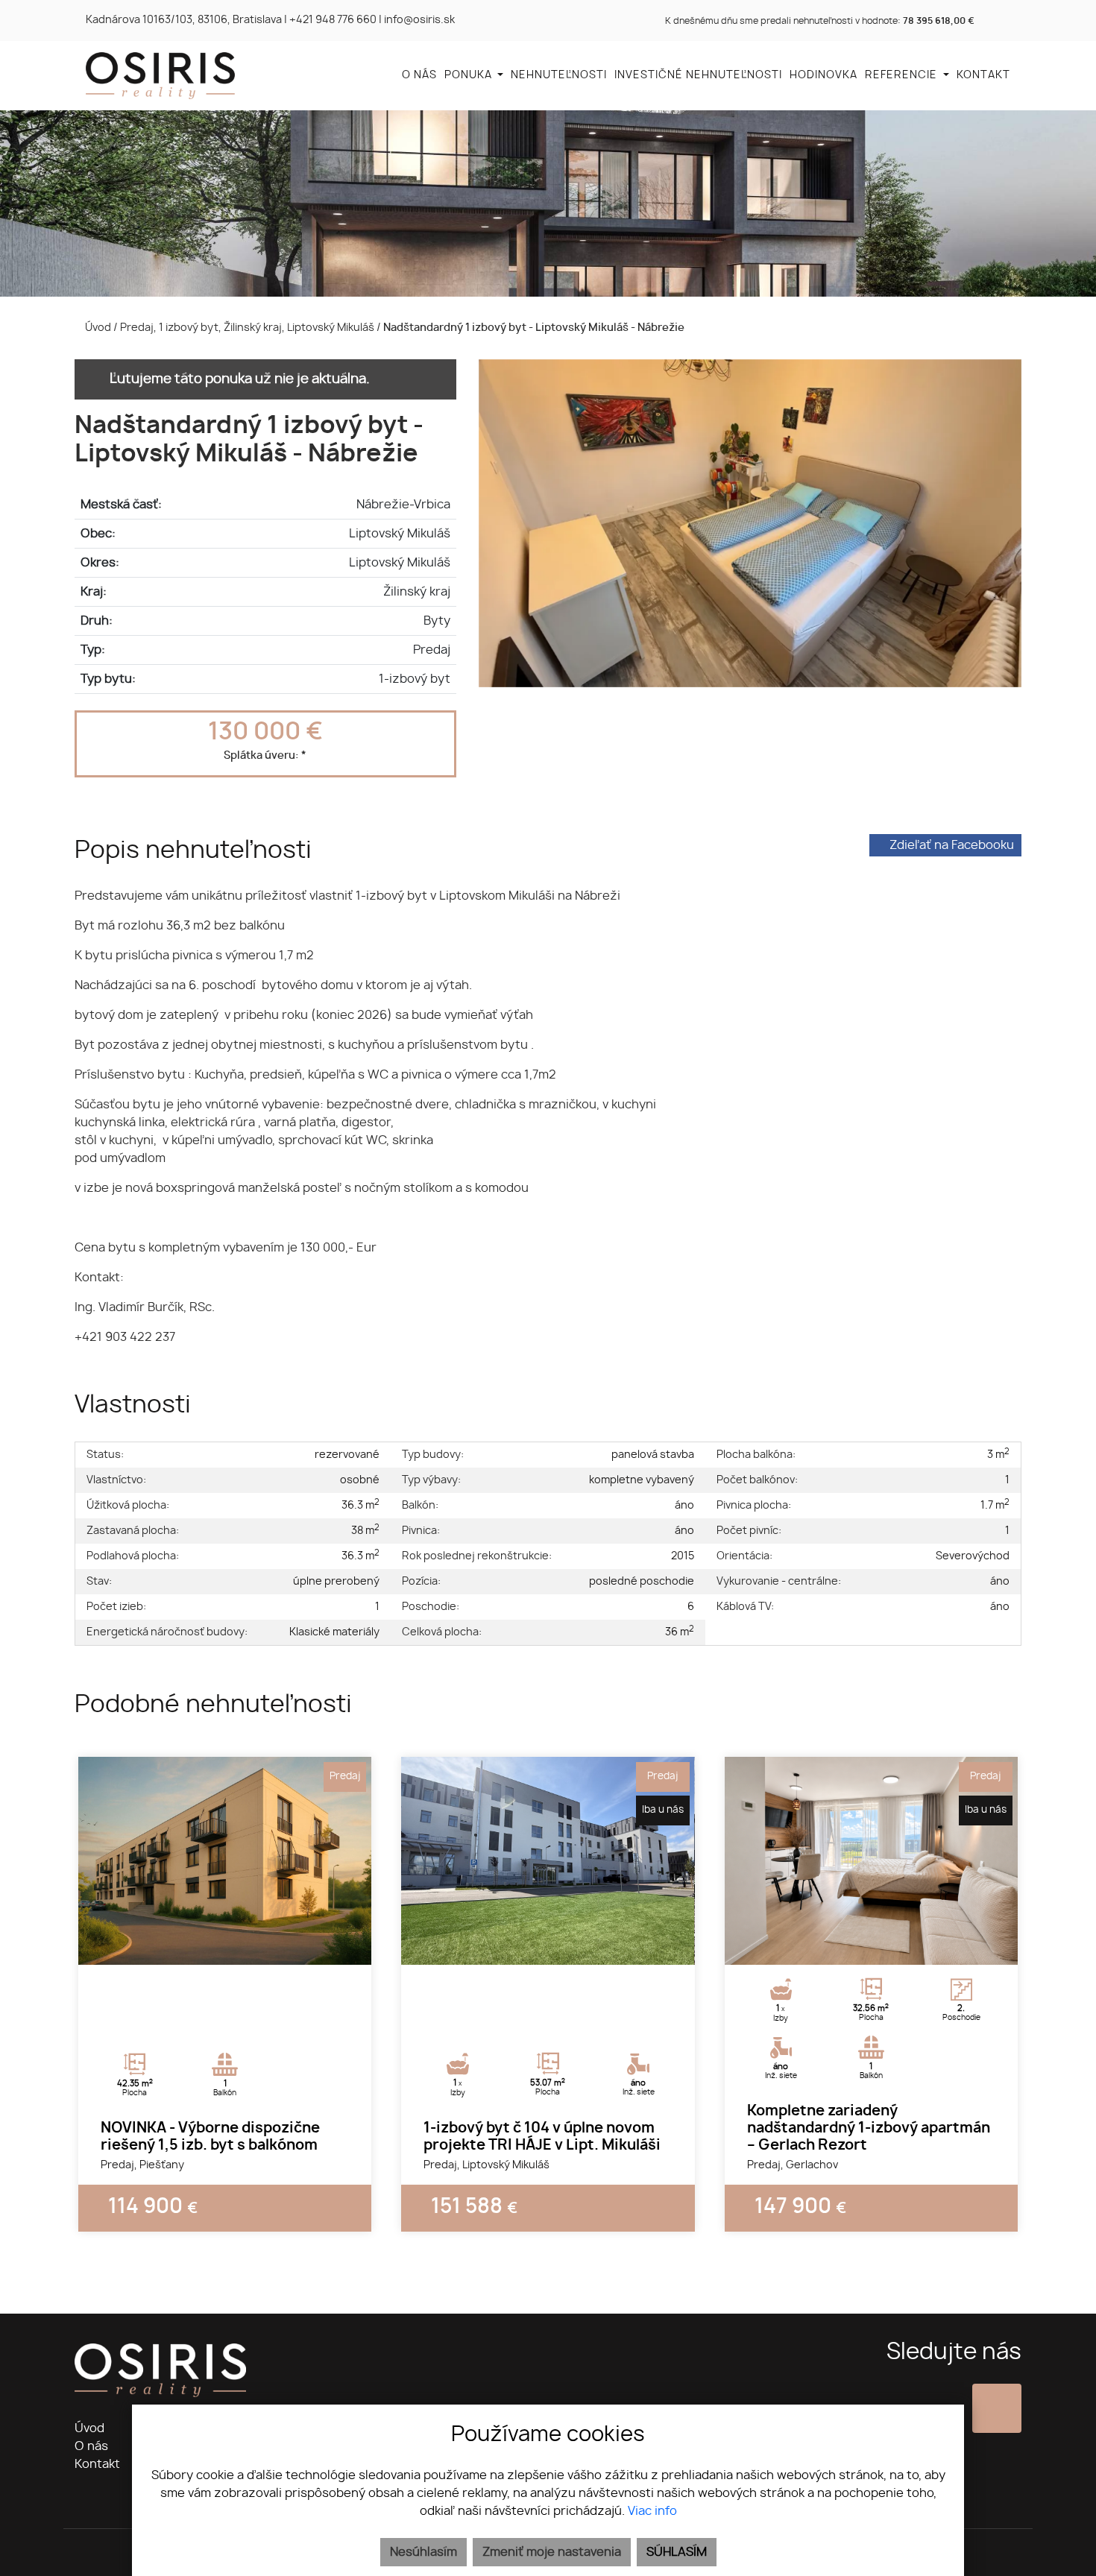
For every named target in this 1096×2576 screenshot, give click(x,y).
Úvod (97, 328)
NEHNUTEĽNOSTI (559, 75)
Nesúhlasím (423, 2552)
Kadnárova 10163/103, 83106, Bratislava (184, 20)
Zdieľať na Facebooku (952, 845)
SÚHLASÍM (677, 2552)
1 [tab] (209, 1946)
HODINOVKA (823, 75)
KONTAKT (983, 75)
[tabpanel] (225, 1861)
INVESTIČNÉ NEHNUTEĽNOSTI (698, 75)
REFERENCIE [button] (903, 75)
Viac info (652, 2511)
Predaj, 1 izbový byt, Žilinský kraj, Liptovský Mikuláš (248, 328)
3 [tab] (242, 1946)
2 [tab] (225, 1946)
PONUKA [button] (470, 75)
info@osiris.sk (419, 20)
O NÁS (419, 75)
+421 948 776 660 (333, 20)
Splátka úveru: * (265, 755)
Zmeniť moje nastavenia (552, 2552)
